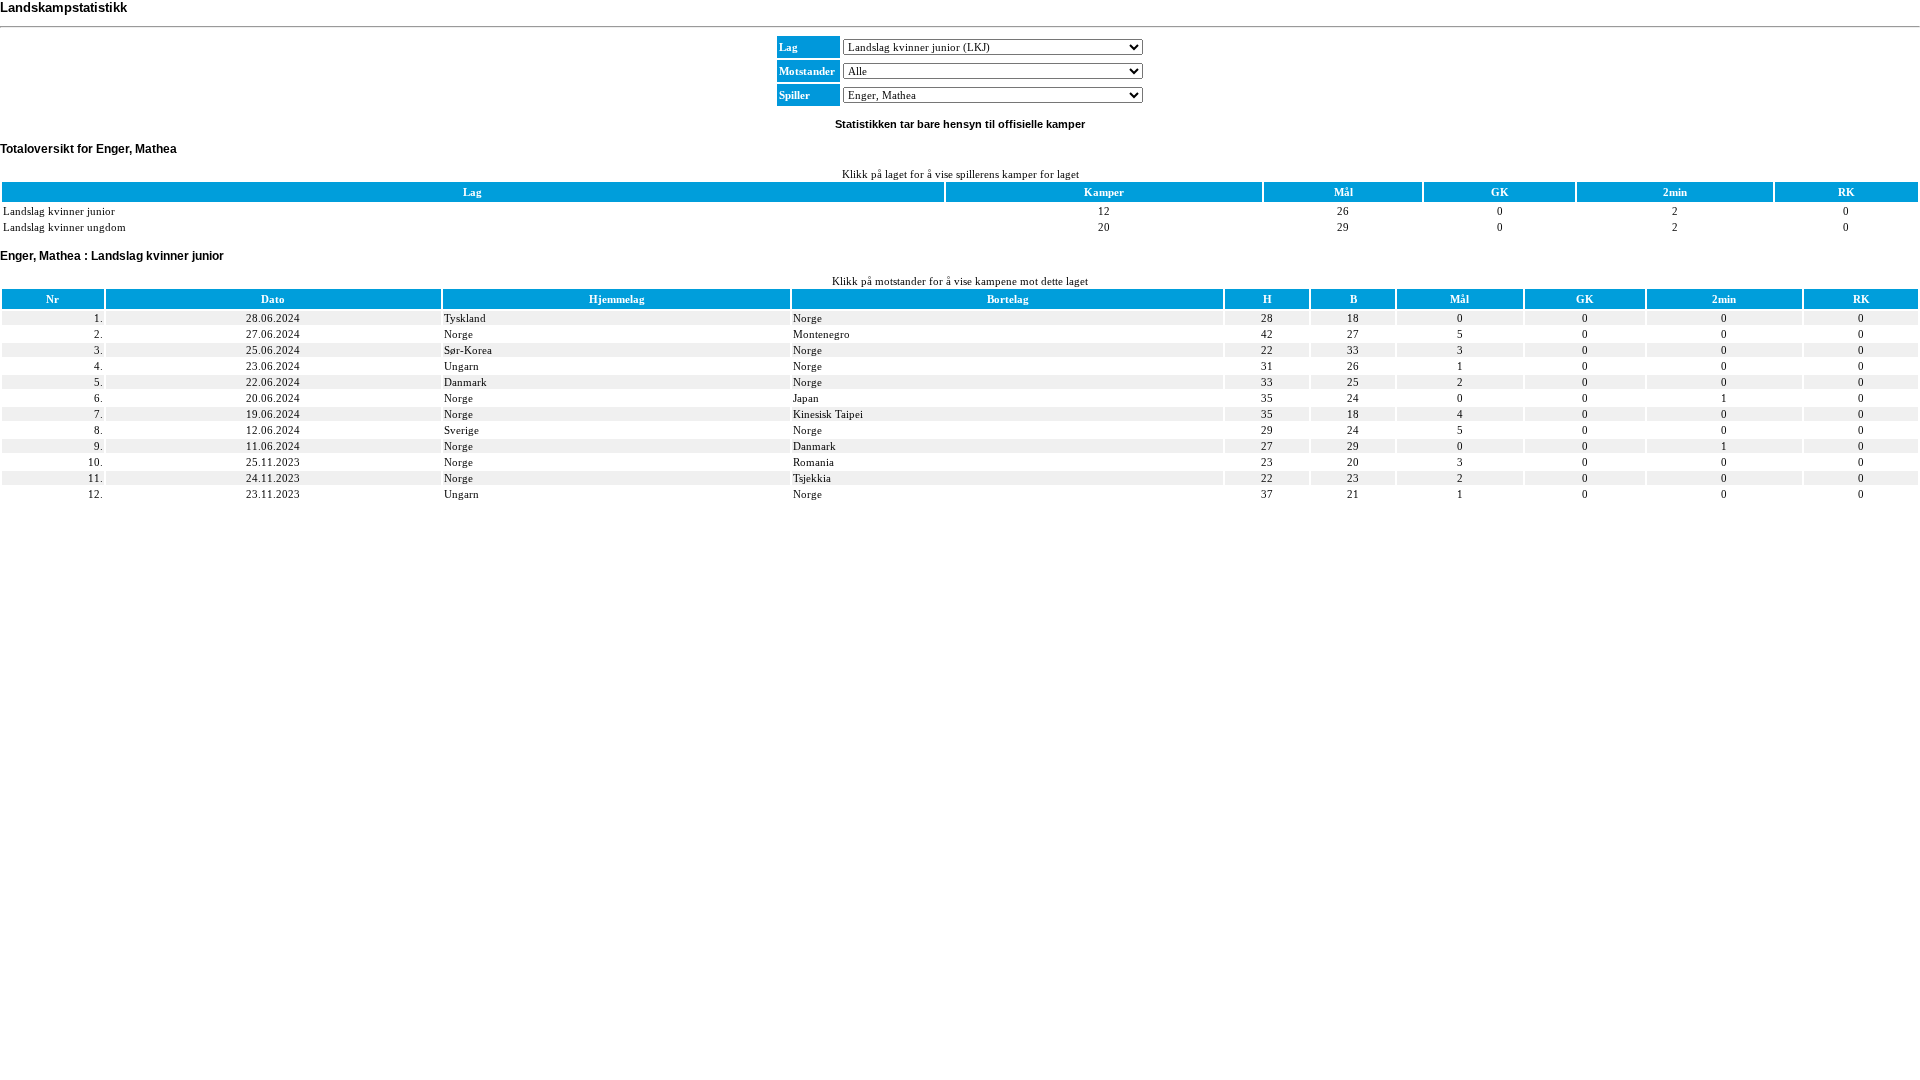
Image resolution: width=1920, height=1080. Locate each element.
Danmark (465, 382)
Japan (806, 398)
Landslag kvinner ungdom (64, 227)
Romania (813, 462)
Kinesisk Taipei (828, 414)
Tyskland (465, 318)
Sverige (461, 430)
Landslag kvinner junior (59, 211)
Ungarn (461, 366)
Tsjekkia (812, 478)
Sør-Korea (468, 350)
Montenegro (821, 334)
